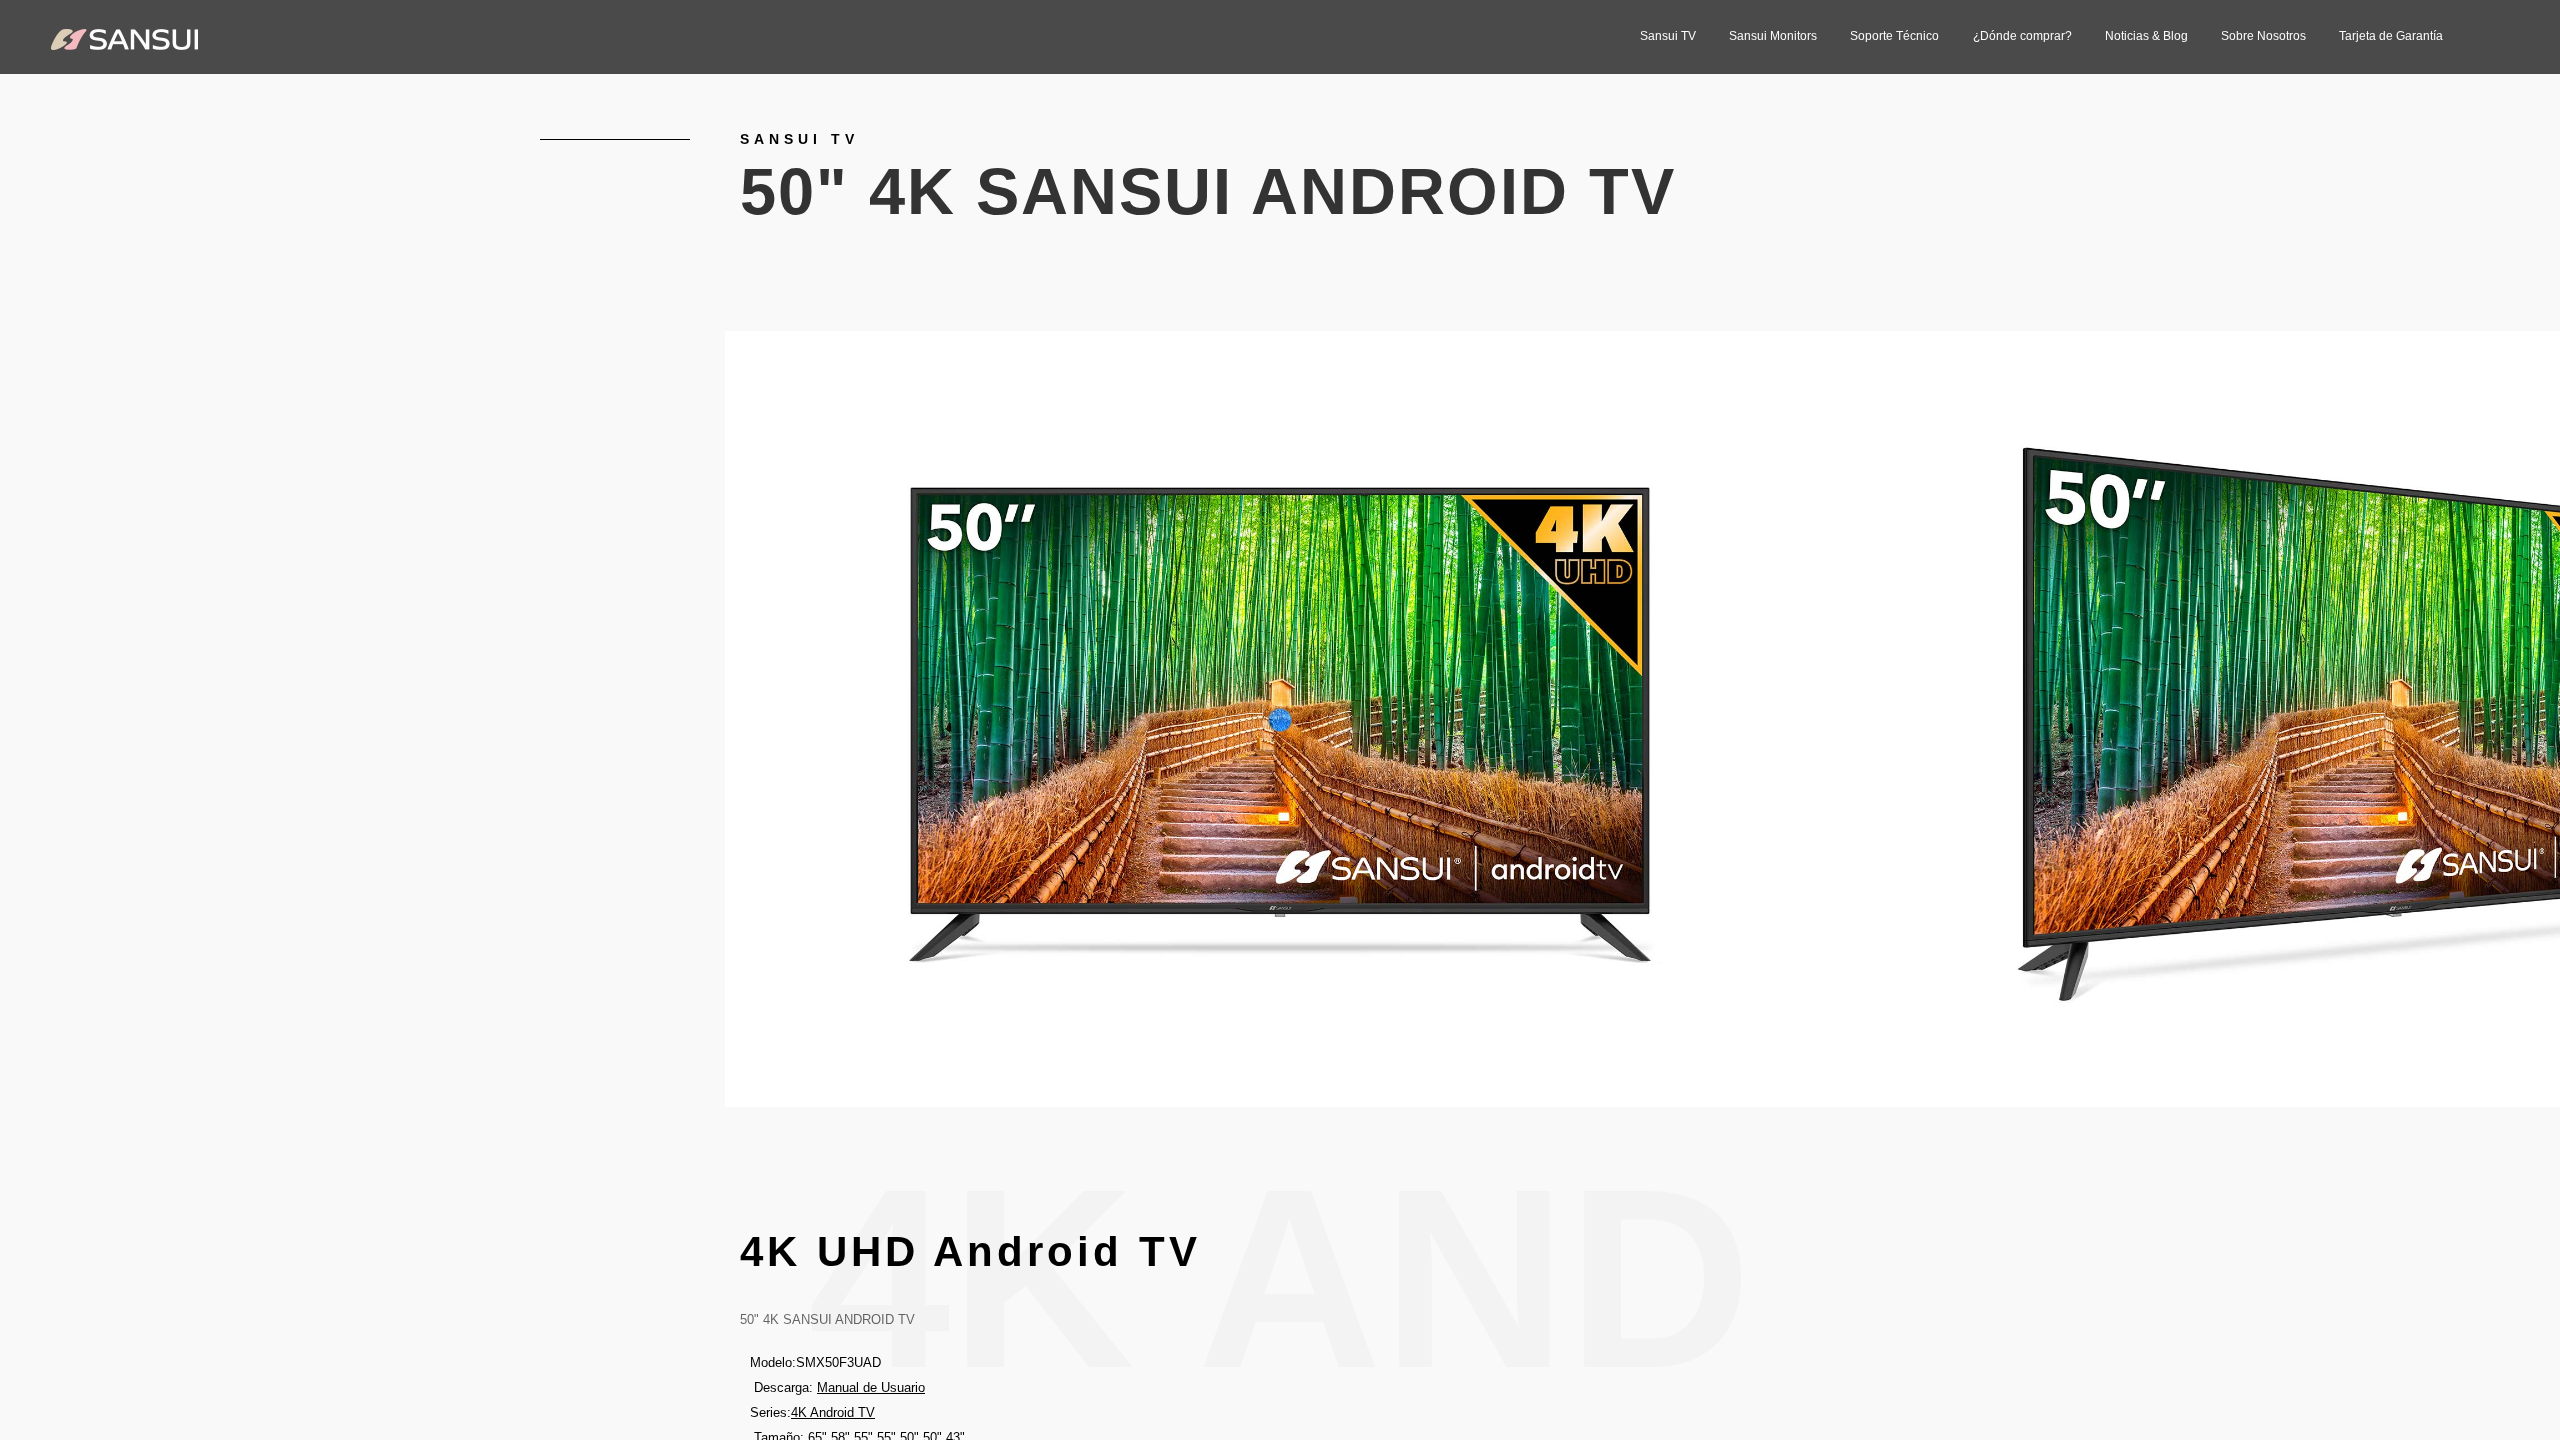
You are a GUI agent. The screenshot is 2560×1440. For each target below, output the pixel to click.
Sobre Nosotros (2263, 36)
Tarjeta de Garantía (2391, 36)
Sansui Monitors (1773, 36)
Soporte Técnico (1894, 36)
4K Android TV (833, 1412)
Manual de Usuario (871, 1387)
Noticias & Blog (2146, 36)
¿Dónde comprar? (2022, 36)
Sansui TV (1668, 36)
